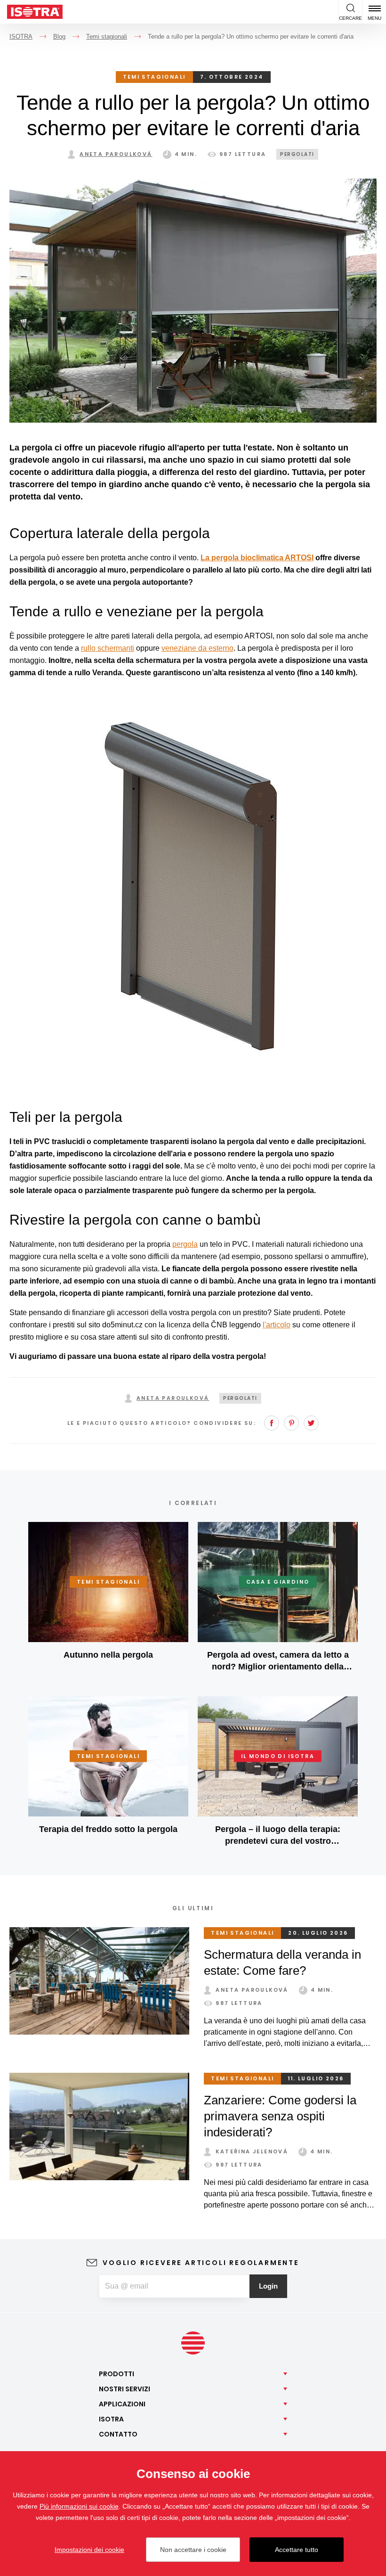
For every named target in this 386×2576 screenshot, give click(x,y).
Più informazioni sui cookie (79, 2506)
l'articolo (277, 1325)
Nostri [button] (125, 2389)
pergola (185, 1244)
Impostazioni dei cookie (89, 2550)
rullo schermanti (108, 648)
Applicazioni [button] (122, 2404)
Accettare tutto (297, 2550)
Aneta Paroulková (116, 154)
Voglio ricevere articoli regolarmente (201, 2263)
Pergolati (297, 154)
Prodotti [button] (117, 2374)
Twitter (311, 1423)
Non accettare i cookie (193, 2550)
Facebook (272, 1423)
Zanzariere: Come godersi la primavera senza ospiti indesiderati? (280, 2116)
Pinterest (291, 1423)
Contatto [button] (118, 2434)
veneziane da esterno (197, 648)
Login (268, 2286)
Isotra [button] (111, 2419)
